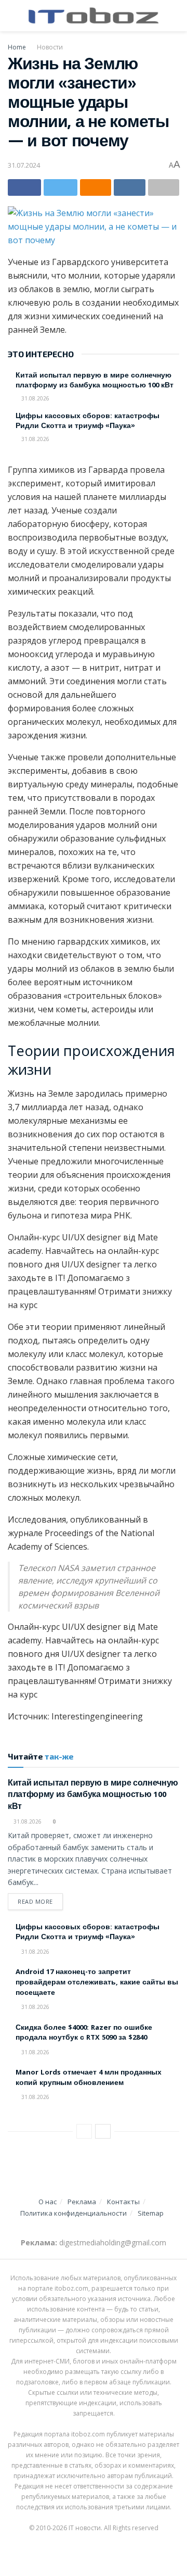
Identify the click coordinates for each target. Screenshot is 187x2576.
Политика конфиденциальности (74, 2213)
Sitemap (151, 2213)
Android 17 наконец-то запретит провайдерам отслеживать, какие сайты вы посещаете (97, 1983)
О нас (48, 2202)
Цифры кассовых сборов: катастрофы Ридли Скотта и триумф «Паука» (88, 422)
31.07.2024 (24, 165)
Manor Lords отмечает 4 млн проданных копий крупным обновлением (89, 2078)
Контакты (123, 2202)
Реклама (82, 2202)
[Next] (103, 2131)
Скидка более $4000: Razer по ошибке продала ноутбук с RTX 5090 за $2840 (84, 2033)
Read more (35, 1901)
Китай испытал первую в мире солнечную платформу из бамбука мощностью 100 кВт (95, 381)
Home (17, 47)
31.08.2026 (35, 398)
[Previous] (84, 2131)
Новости (50, 47)
